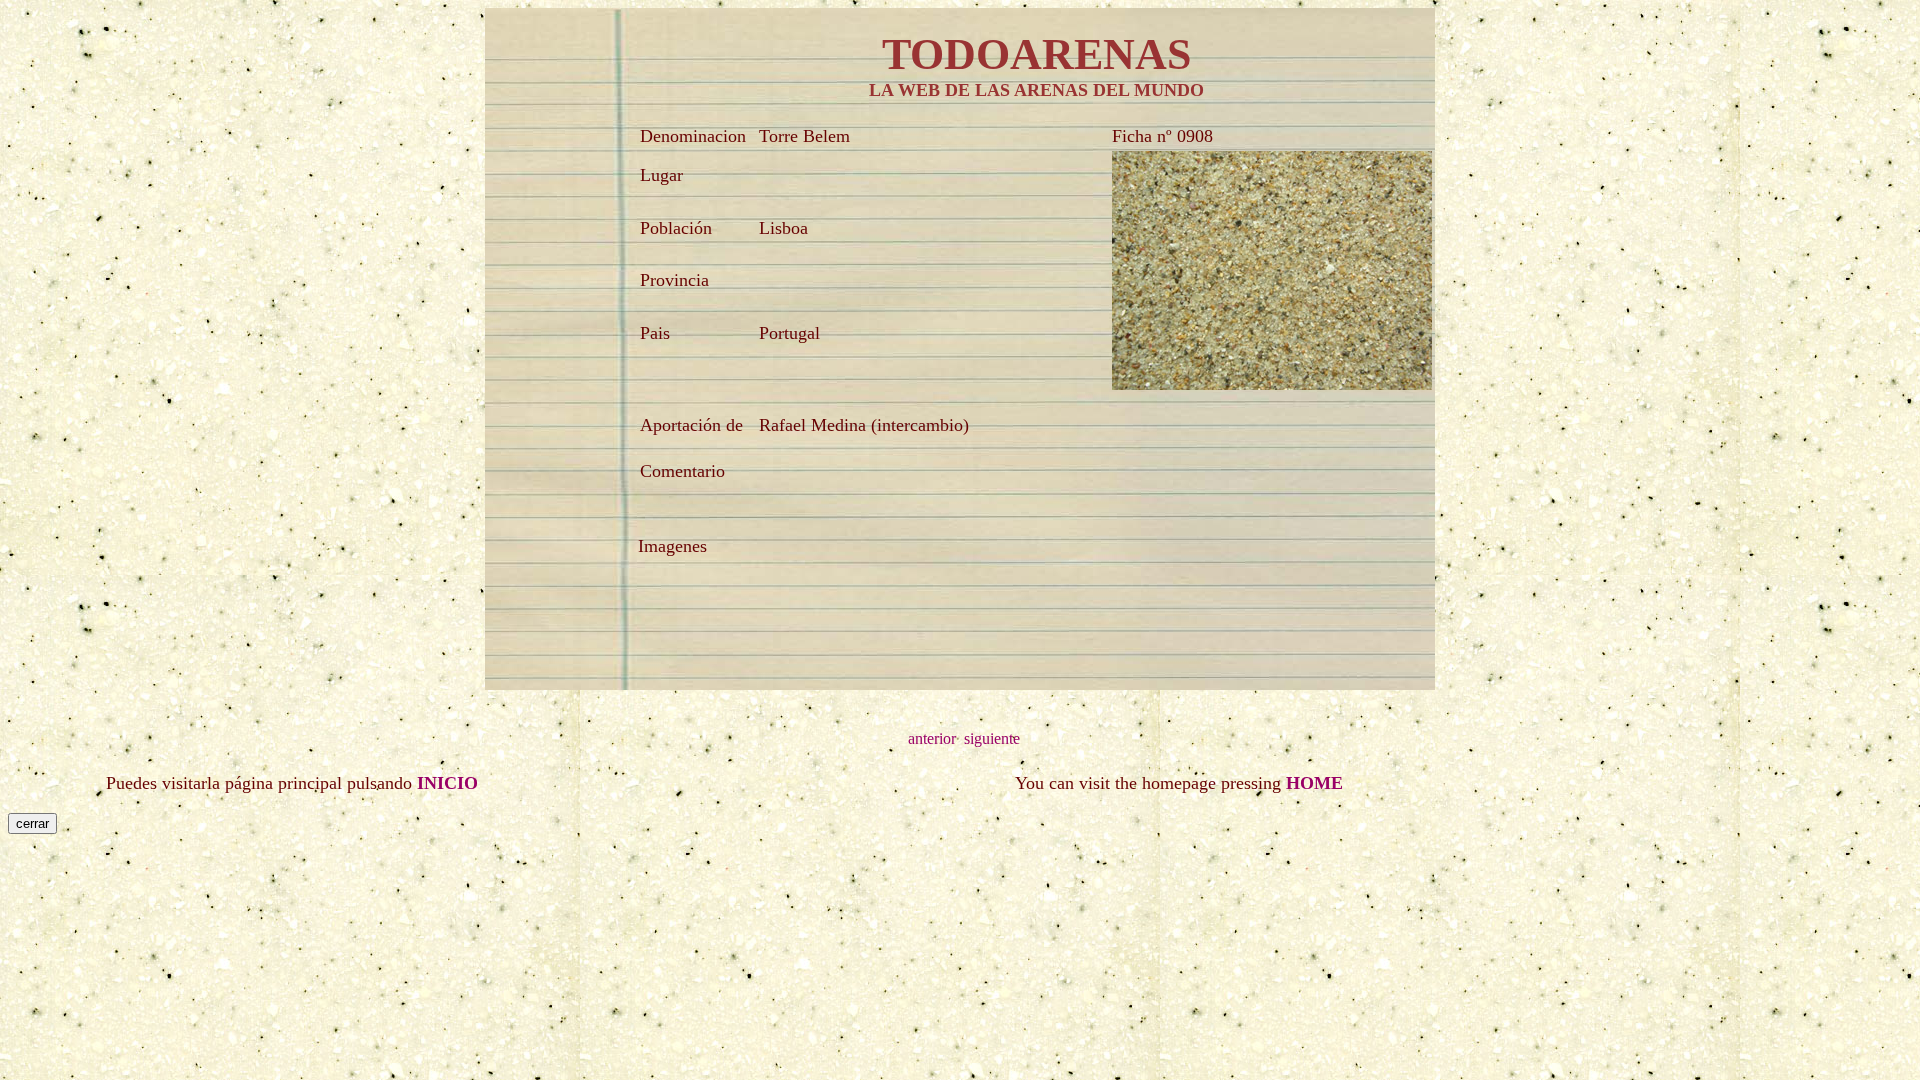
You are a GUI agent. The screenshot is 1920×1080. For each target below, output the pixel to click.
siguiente (992, 738)
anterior (932, 738)
